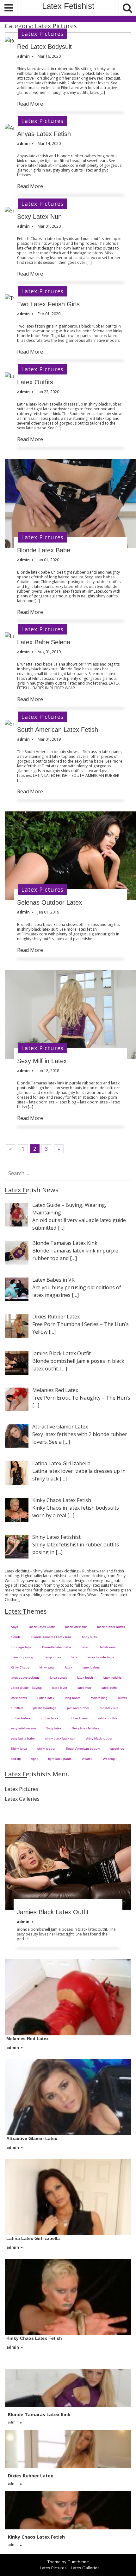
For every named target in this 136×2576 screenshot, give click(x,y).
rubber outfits (108, 1718)
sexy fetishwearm (23, 1728)
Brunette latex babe (57, 1647)
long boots (73, 1698)
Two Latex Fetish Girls (48, 304)
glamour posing (22, 1657)
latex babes (91, 1667)
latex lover (60, 1688)
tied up (16, 1759)
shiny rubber (46, 1749)
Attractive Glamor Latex (32, 2138)
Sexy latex (54, 1728)
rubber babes (21, 1718)
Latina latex (46, 1698)
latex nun (84, 1688)
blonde (16, 1637)
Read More (30, 104)
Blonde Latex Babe (44, 550)
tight (34, 1759)
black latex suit (76, 1627)
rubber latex (49, 1718)
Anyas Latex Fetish (44, 134)
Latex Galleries (22, 1799)
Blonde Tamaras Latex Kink (51, 1637)
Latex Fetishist (68, 6)
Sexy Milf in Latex (42, 1061)
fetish (86, 1647)
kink (74, 1657)
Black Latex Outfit (42, 1627)
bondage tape (21, 1647)
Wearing (109, 1759)
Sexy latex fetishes (86, 1728)
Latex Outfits (35, 382)
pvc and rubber (78, 1708)
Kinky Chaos (20, 1667)
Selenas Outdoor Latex (49, 902)
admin (23, 1922)
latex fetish (85, 1678)
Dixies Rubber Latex (31, 2476)
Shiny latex (19, 1749)
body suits (89, 1637)
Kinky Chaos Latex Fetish (34, 2338)
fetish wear (108, 1647)
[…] (61, 1228)
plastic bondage (45, 1708)
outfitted (17, 1708)
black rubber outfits (111, 1627)
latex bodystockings (25, 1678)
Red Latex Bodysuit (44, 47)
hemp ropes (52, 1657)
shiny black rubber (99, 1738)
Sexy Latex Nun (39, 217)
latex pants (19, 1698)
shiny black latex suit (60, 1738)
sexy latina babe (23, 1738)
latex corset (58, 1678)
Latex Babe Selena (44, 642)
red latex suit (109, 1708)
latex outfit (109, 1688)
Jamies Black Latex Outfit (53, 1912)
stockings (117, 1749)
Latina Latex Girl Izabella (33, 2238)
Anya (15, 1627)
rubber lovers (78, 1718)
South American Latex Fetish (58, 730)
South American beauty (83, 1749)
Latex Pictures (42, 34)
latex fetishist (113, 1678)
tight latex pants (60, 1759)
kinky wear (47, 1667)
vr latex (87, 1759)
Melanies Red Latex (28, 2039)
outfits (122, 1698)
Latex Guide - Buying (26, 1688)
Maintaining (99, 1698)
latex (69, 1667)
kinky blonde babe (101, 1657)
